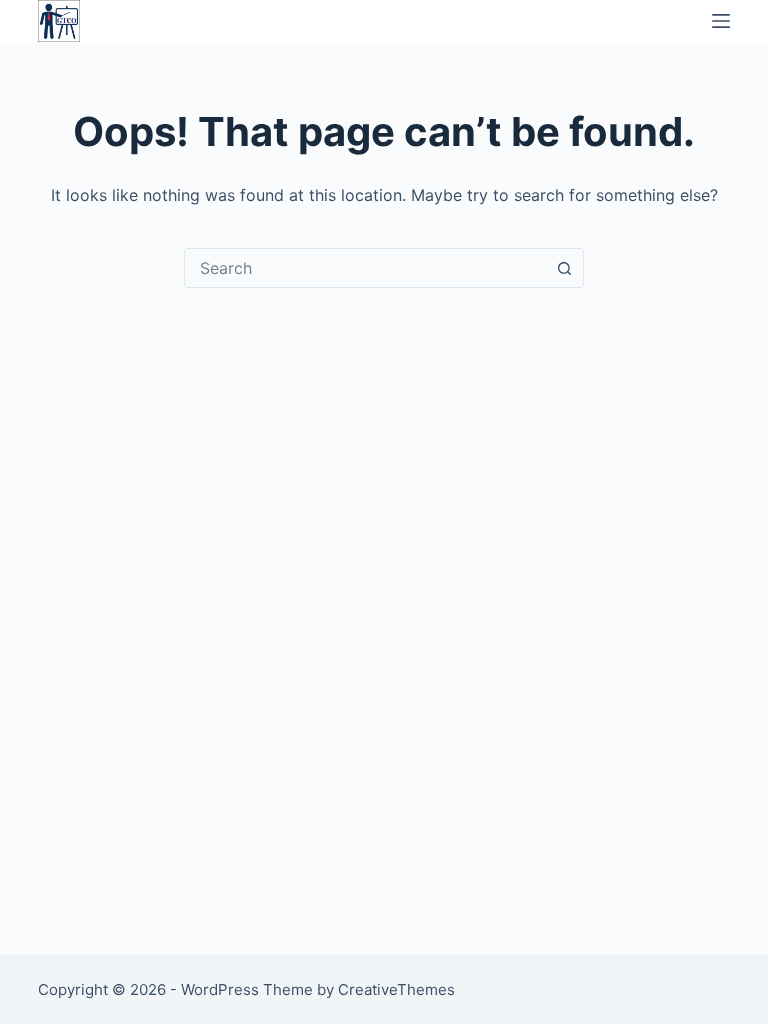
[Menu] (721, 21)
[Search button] (564, 268)
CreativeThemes (396, 989)
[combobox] (365, 268)
